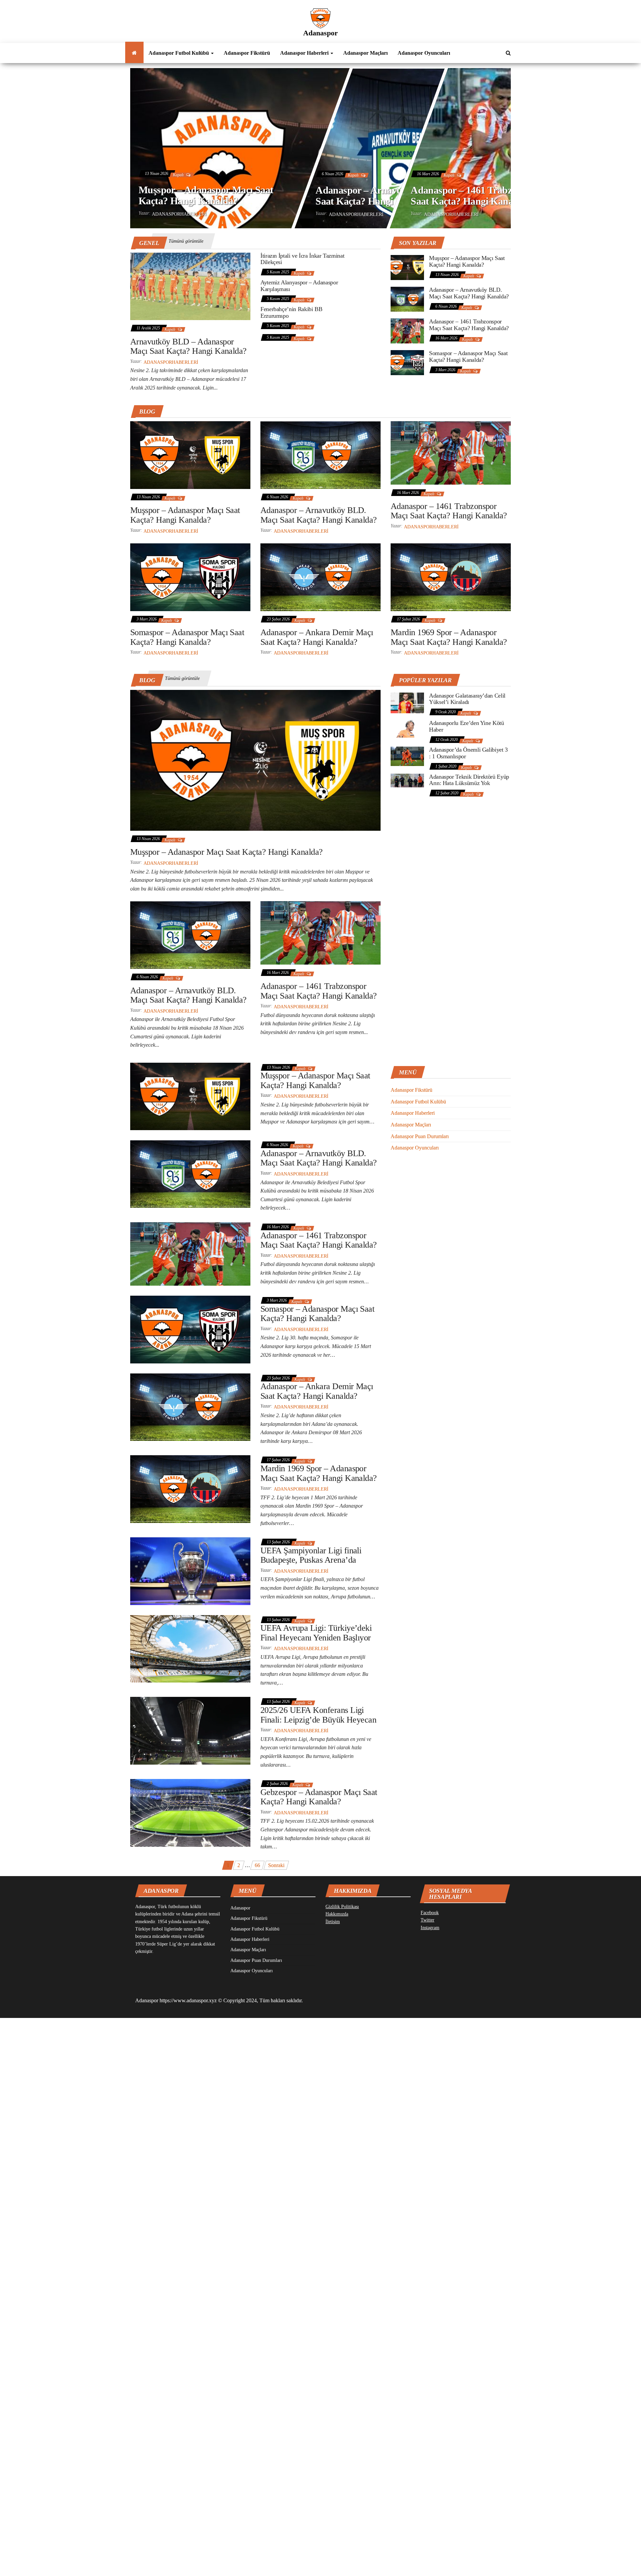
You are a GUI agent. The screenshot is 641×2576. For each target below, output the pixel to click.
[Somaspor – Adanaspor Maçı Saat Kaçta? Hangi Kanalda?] (407, 362)
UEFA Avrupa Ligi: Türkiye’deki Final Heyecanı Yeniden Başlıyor (316, 1633)
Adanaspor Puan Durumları (420, 1136)
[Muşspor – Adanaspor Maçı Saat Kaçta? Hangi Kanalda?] (407, 267)
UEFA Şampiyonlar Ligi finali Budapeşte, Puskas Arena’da (311, 1555)
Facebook (430, 1913)
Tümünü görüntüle (186, 241)
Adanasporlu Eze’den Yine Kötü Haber (467, 726)
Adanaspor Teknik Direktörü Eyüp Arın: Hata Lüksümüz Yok (469, 780)
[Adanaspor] (134, 53)
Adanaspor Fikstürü (247, 53)
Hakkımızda (337, 1914)
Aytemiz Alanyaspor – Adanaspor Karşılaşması (299, 286)
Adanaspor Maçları (365, 53)
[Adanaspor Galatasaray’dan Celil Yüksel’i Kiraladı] (407, 702)
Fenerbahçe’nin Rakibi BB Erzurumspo (291, 312)
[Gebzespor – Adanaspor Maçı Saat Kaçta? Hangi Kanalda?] (190, 1812)
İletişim (333, 1922)
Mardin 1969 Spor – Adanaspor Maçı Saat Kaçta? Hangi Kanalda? (449, 637)
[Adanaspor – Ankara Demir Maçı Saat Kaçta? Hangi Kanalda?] (320, 577)
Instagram (430, 1928)
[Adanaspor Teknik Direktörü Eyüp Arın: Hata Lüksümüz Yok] (407, 780)
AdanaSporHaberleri (179, 214)
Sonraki (276, 1865)
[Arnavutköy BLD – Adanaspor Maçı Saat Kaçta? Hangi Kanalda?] (190, 286)
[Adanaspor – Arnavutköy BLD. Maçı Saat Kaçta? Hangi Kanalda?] (407, 299)
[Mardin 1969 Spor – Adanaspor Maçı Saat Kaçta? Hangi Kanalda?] (451, 577)
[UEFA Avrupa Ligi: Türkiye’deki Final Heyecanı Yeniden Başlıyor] (190, 1648)
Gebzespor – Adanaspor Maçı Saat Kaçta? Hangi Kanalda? (319, 1797)
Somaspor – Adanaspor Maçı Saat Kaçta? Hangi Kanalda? (468, 356)
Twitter (428, 1920)
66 (257, 1865)
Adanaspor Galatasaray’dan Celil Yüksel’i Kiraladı (467, 699)
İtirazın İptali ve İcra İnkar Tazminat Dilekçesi (302, 259)
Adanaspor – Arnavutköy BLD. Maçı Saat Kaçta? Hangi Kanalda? (392, 195)
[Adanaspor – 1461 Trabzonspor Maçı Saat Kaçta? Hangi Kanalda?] (407, 330)
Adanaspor (320, 33)
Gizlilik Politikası (342, 1907)
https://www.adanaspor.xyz (188, 2000)
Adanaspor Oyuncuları (424, 53)
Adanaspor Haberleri (305, 53)
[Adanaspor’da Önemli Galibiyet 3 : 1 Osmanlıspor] (407, 756)
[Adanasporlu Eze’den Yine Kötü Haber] (407, 728)
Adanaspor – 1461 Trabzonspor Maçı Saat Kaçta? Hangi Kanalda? (487, 195)
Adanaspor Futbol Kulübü (179, 53)
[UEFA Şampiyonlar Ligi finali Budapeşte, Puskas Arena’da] (190, 1571)
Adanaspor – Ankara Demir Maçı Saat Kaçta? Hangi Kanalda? (317, 637)
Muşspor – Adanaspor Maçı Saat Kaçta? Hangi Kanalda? (206, 195)
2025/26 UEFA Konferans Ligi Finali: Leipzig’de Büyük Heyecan (318, 1715)
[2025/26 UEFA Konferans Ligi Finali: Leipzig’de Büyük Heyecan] (190, 1730)
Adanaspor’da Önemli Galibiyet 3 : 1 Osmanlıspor (468, 753)
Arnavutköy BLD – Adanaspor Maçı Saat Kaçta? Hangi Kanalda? (188, 346)
